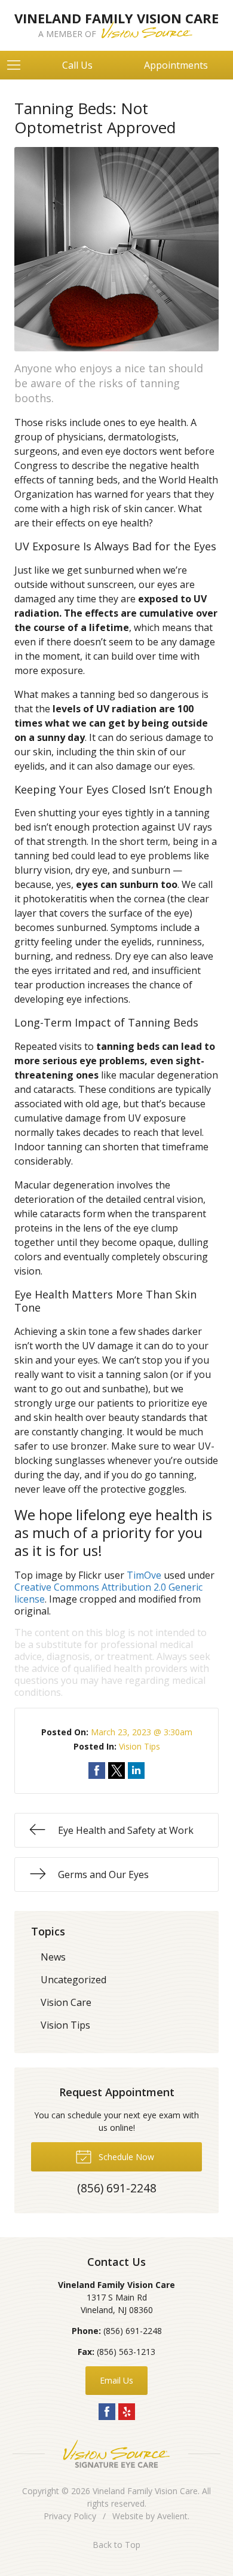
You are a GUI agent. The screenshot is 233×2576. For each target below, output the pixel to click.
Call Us (77, 65)
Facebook (107, 2412)
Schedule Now (125, 2157)
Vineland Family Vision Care (145, 2491)
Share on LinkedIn (136, 1771)
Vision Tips (140, 1746)
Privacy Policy (70, 2516)
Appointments (176, 65)
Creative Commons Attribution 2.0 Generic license (108, 1593)
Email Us (116, 2380)
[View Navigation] (18, 65)
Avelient (172, 2516)
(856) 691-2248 (133, 2331)
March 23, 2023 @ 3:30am (142, 1732)
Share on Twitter (116, 1771)
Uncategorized (73, 1980)
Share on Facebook (97, 1771)
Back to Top (116, 2545)
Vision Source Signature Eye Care (116, 2454)
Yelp (127, 2412)
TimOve (144, 1575)
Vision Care (66, 2002)
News (53, 1957)
